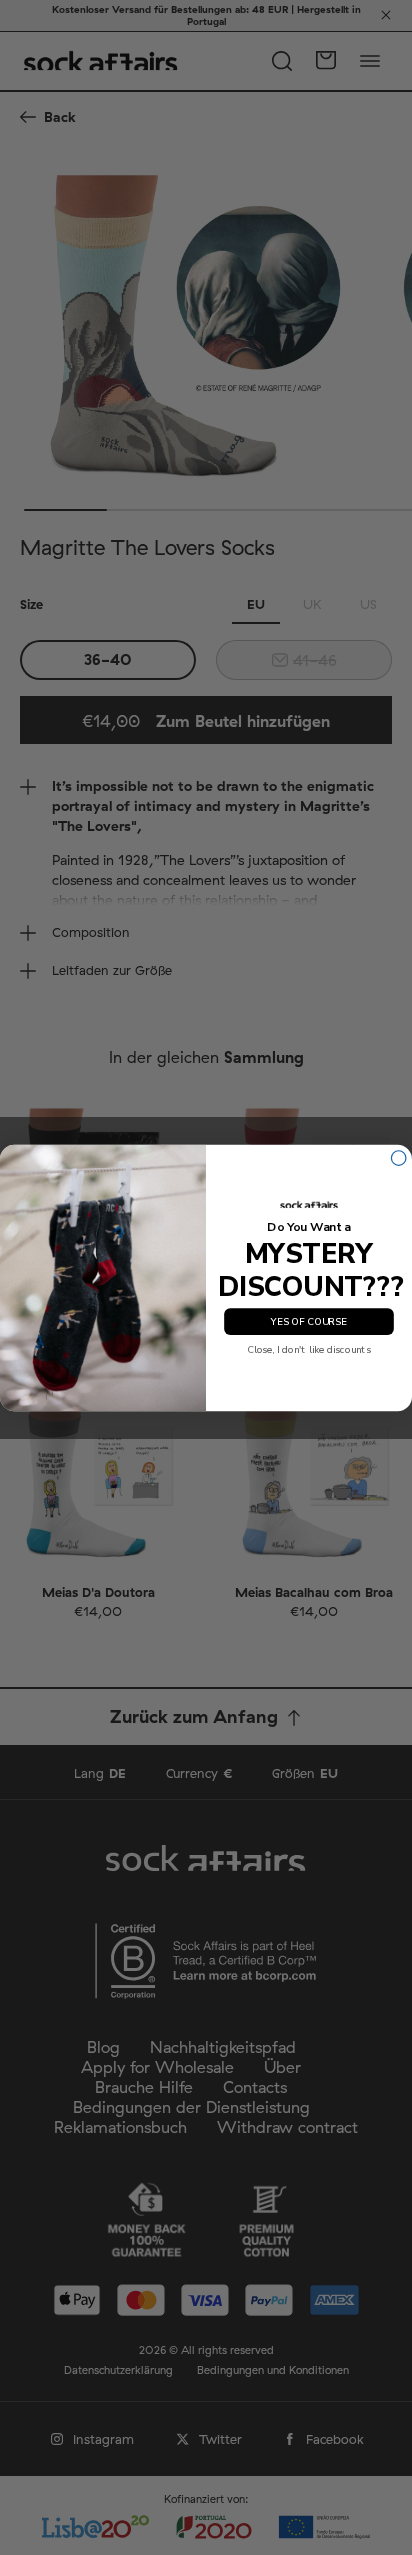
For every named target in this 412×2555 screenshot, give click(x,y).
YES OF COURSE (308, 1321)
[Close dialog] (398, 1157)
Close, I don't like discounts (309, 1349)
